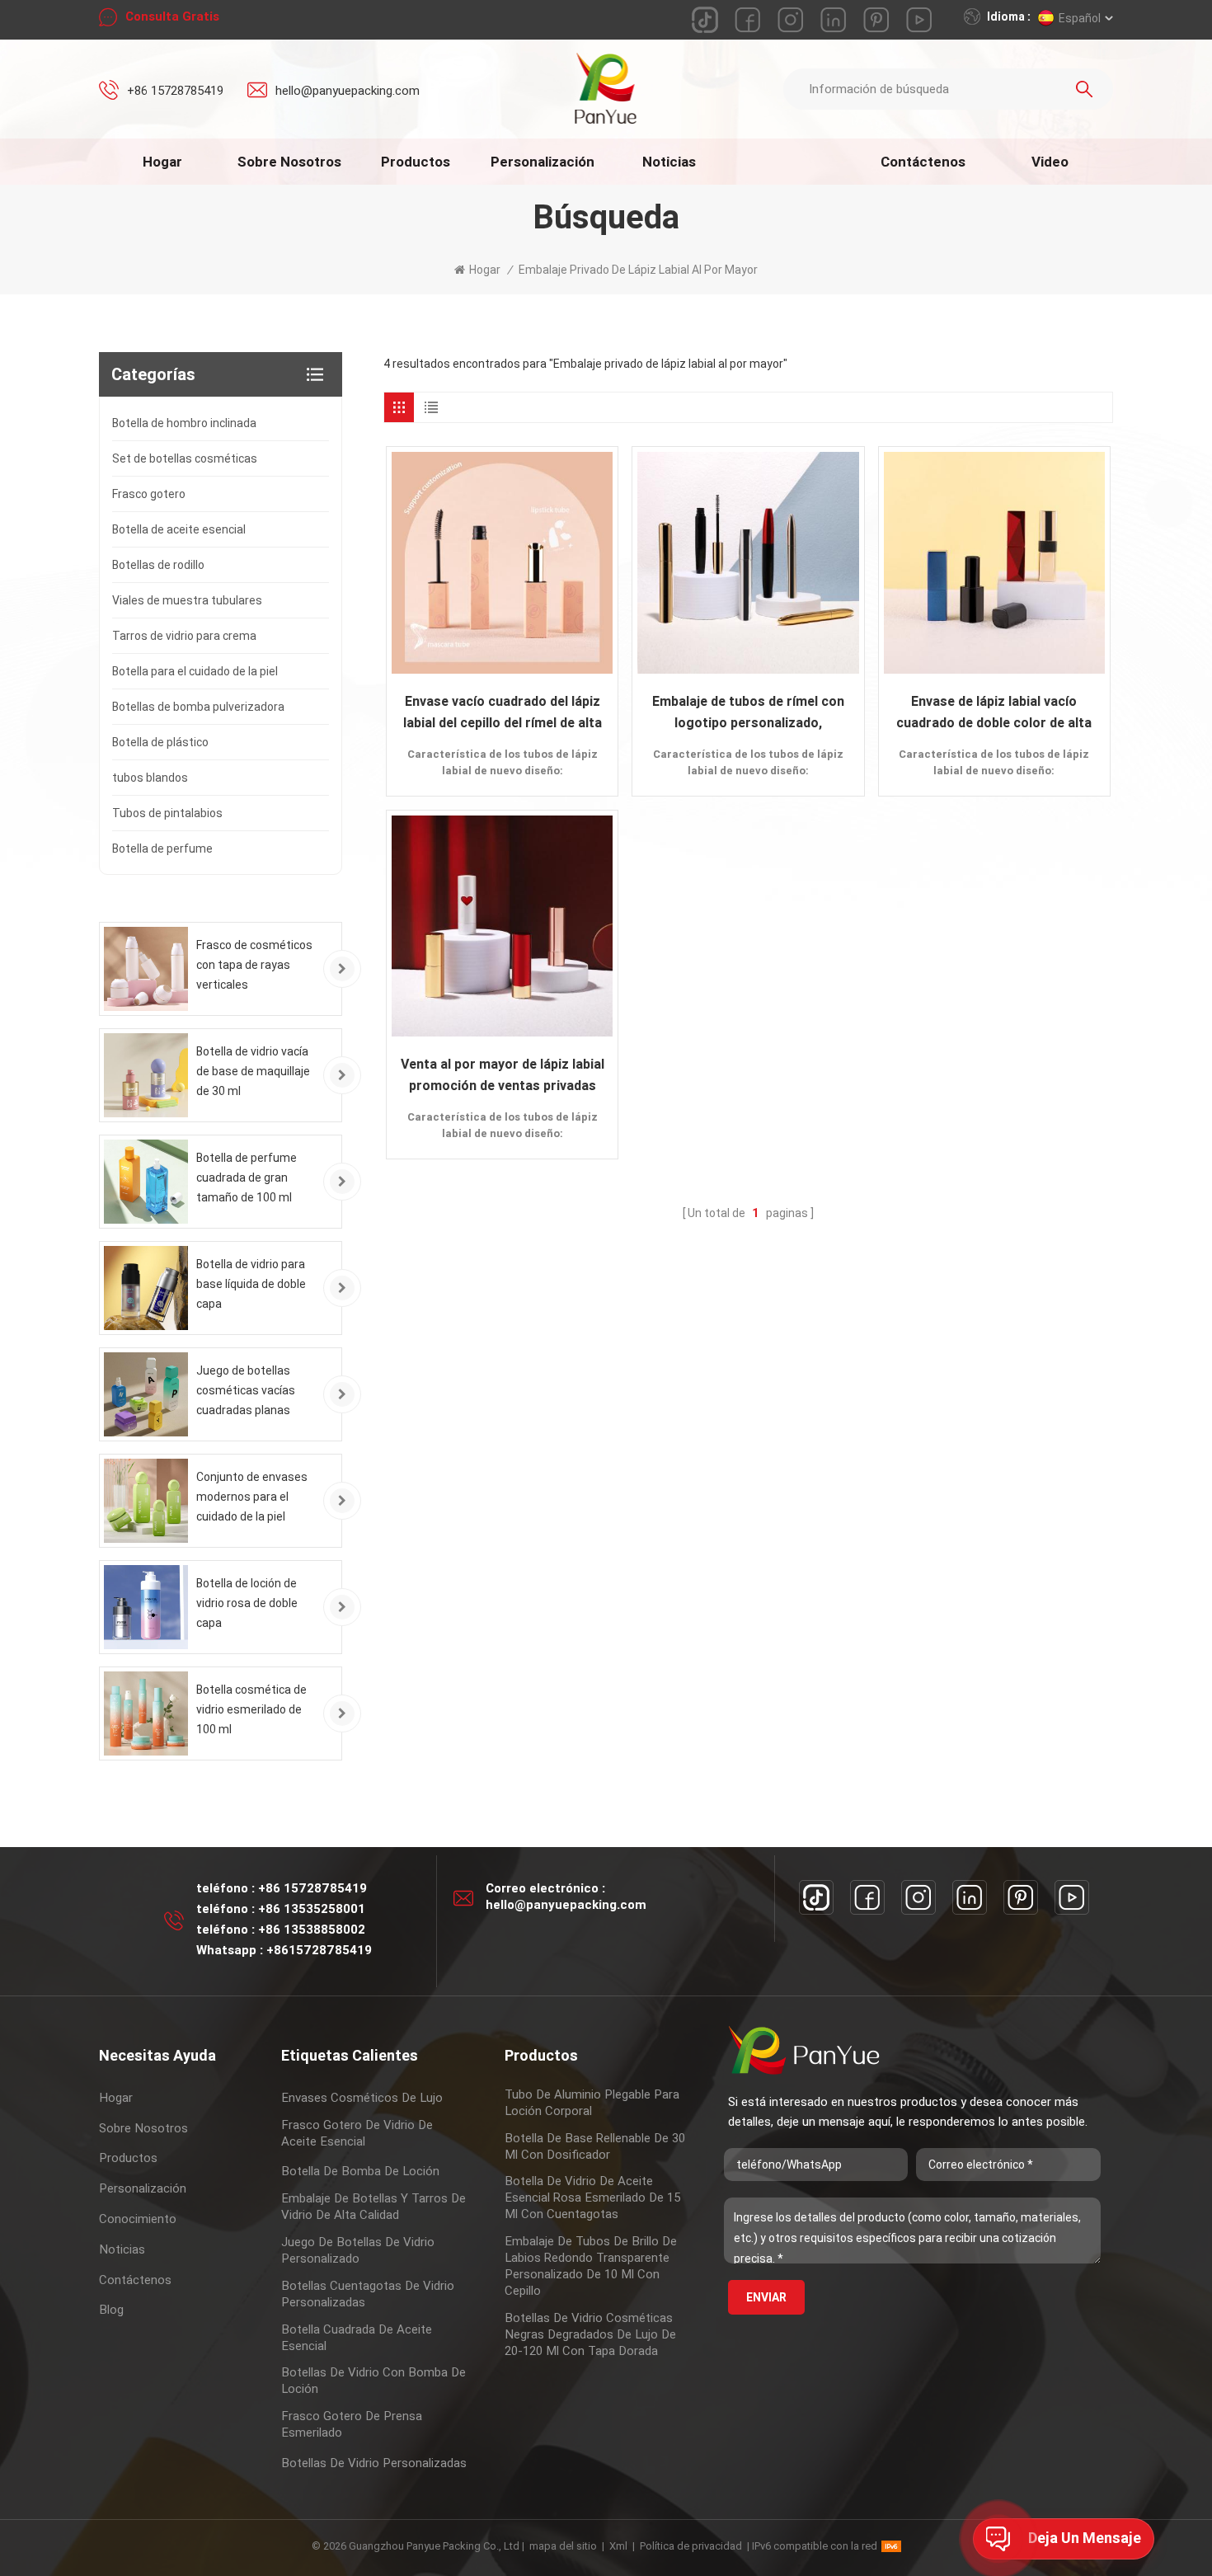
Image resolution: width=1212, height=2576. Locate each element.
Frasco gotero (149, 494)
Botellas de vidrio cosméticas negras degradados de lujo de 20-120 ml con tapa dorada (590, 2334)
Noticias (669, 162)
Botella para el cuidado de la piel (195, 671)
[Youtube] (1072, 1897)
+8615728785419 (319, 1950)
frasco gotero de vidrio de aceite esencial (357, 2133)
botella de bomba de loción (360, 2171)
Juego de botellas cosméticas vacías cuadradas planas (246, 1390)
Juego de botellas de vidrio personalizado (358, 2250)
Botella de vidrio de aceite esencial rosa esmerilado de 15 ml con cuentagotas (592, 2198)
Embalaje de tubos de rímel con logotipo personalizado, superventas (748, 714)
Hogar (162, 162)
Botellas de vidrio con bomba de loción (373, 2381)
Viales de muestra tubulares (187, 600)
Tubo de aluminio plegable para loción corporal (592, 2103)
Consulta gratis (172, 16)
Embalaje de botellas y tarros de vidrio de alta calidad (373, 2207)
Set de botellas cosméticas (185, 458)
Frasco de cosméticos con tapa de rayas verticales (254, 965)
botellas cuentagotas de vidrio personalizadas (368, 2294)
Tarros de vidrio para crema (184, 636)
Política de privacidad (691, 2546)
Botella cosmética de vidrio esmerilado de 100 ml (251, 1709)
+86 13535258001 (312, 1909)
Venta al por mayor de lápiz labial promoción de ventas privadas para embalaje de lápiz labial (503, 1076)
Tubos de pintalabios (167, 813)
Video (1050, 162)
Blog (111, 2310)
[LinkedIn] (970, 1897)
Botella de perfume (162, 848)
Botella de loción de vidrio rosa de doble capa (247, 1603)
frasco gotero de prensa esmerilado (352, 2424)
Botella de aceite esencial (179, 529)
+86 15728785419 (175, 91)
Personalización (543, 162)
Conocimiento (138, 2219)
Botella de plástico (160, 742)
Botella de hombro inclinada (184, 423)
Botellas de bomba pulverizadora (198, 707)
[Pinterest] (1021, 1897)
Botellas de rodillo (158, 565)
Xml (618, 2546)
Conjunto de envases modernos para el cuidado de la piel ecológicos (252, 1498)
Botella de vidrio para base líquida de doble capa (251, 1284)
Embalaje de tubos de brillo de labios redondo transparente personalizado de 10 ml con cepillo (591, 2266)
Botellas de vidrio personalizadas (374, 2463)
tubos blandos (150, 778)
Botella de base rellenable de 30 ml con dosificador (595, 2146)
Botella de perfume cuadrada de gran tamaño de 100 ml (247, 1178)
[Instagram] (918, 1897)
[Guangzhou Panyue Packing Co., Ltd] (606, 88)
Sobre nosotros (289, 162)
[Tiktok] (816, 1897)
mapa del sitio (563, 2546)
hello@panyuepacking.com (348, 91)
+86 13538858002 (312, 1930)
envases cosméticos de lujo (362, 2098)
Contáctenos (923, 162)
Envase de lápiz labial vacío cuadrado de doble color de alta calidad (994, 714)
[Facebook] (867, 1897)
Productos (416, 162)
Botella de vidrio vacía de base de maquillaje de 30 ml (253, 1071)
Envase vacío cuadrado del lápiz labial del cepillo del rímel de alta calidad (503, 714)
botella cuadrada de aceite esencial (357, 2338)
